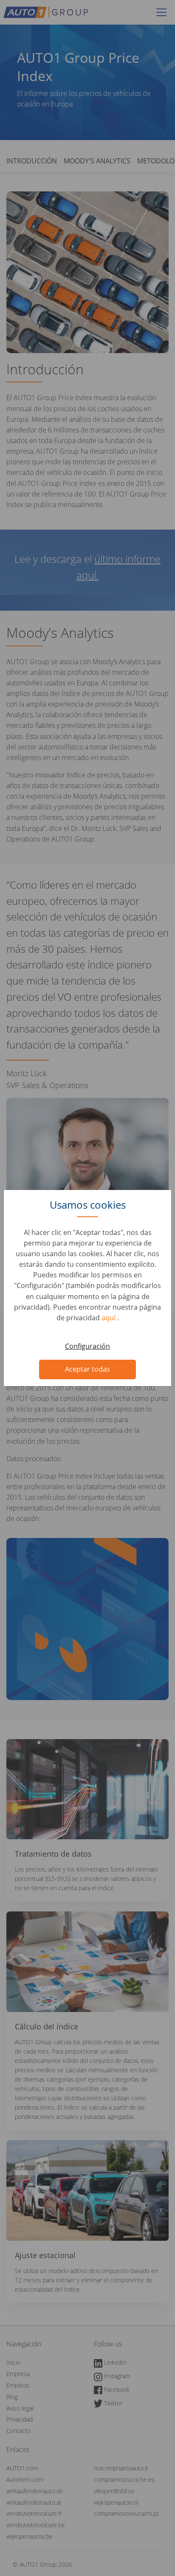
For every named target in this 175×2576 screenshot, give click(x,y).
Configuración (87, 1346)
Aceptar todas (87, 1369)
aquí (109, 1318)
